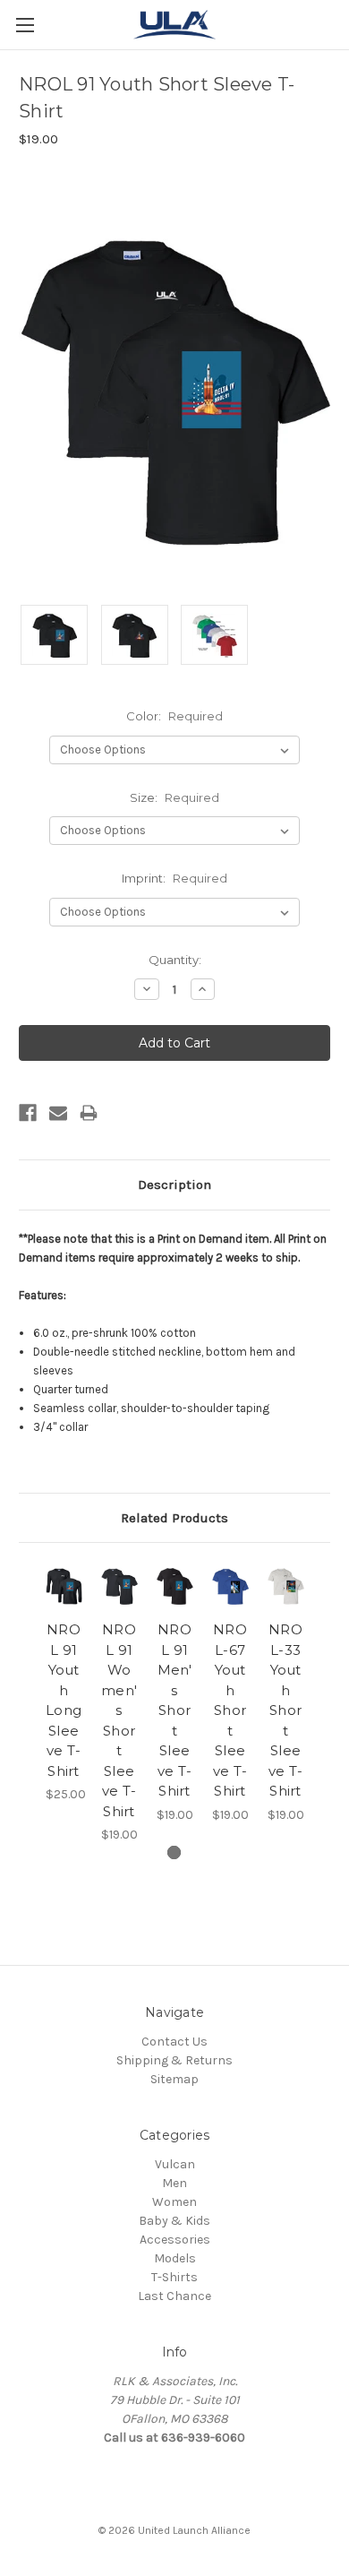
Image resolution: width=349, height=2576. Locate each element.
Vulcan (175, 2164)
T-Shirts (174, 2277)
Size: (174, 797)
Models (175, 2258)
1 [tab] (174, 1852)
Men (174, 2183)
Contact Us (174, 2042)
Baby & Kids (174, 2221)
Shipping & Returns (174, 2060)
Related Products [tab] (174, 1518)
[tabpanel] (64, 1683)
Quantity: (175, 960)
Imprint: (174, 878)
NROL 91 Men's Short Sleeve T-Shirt (175, 1710)
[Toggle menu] (25, 25)
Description (174, 1185)
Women (174, 2202)
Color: (174, 716)
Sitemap (174, 2079)
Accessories (175, 2240)
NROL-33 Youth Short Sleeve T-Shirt (285, 1710)
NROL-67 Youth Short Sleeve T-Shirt (230, 1710)
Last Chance (174, 2296)
